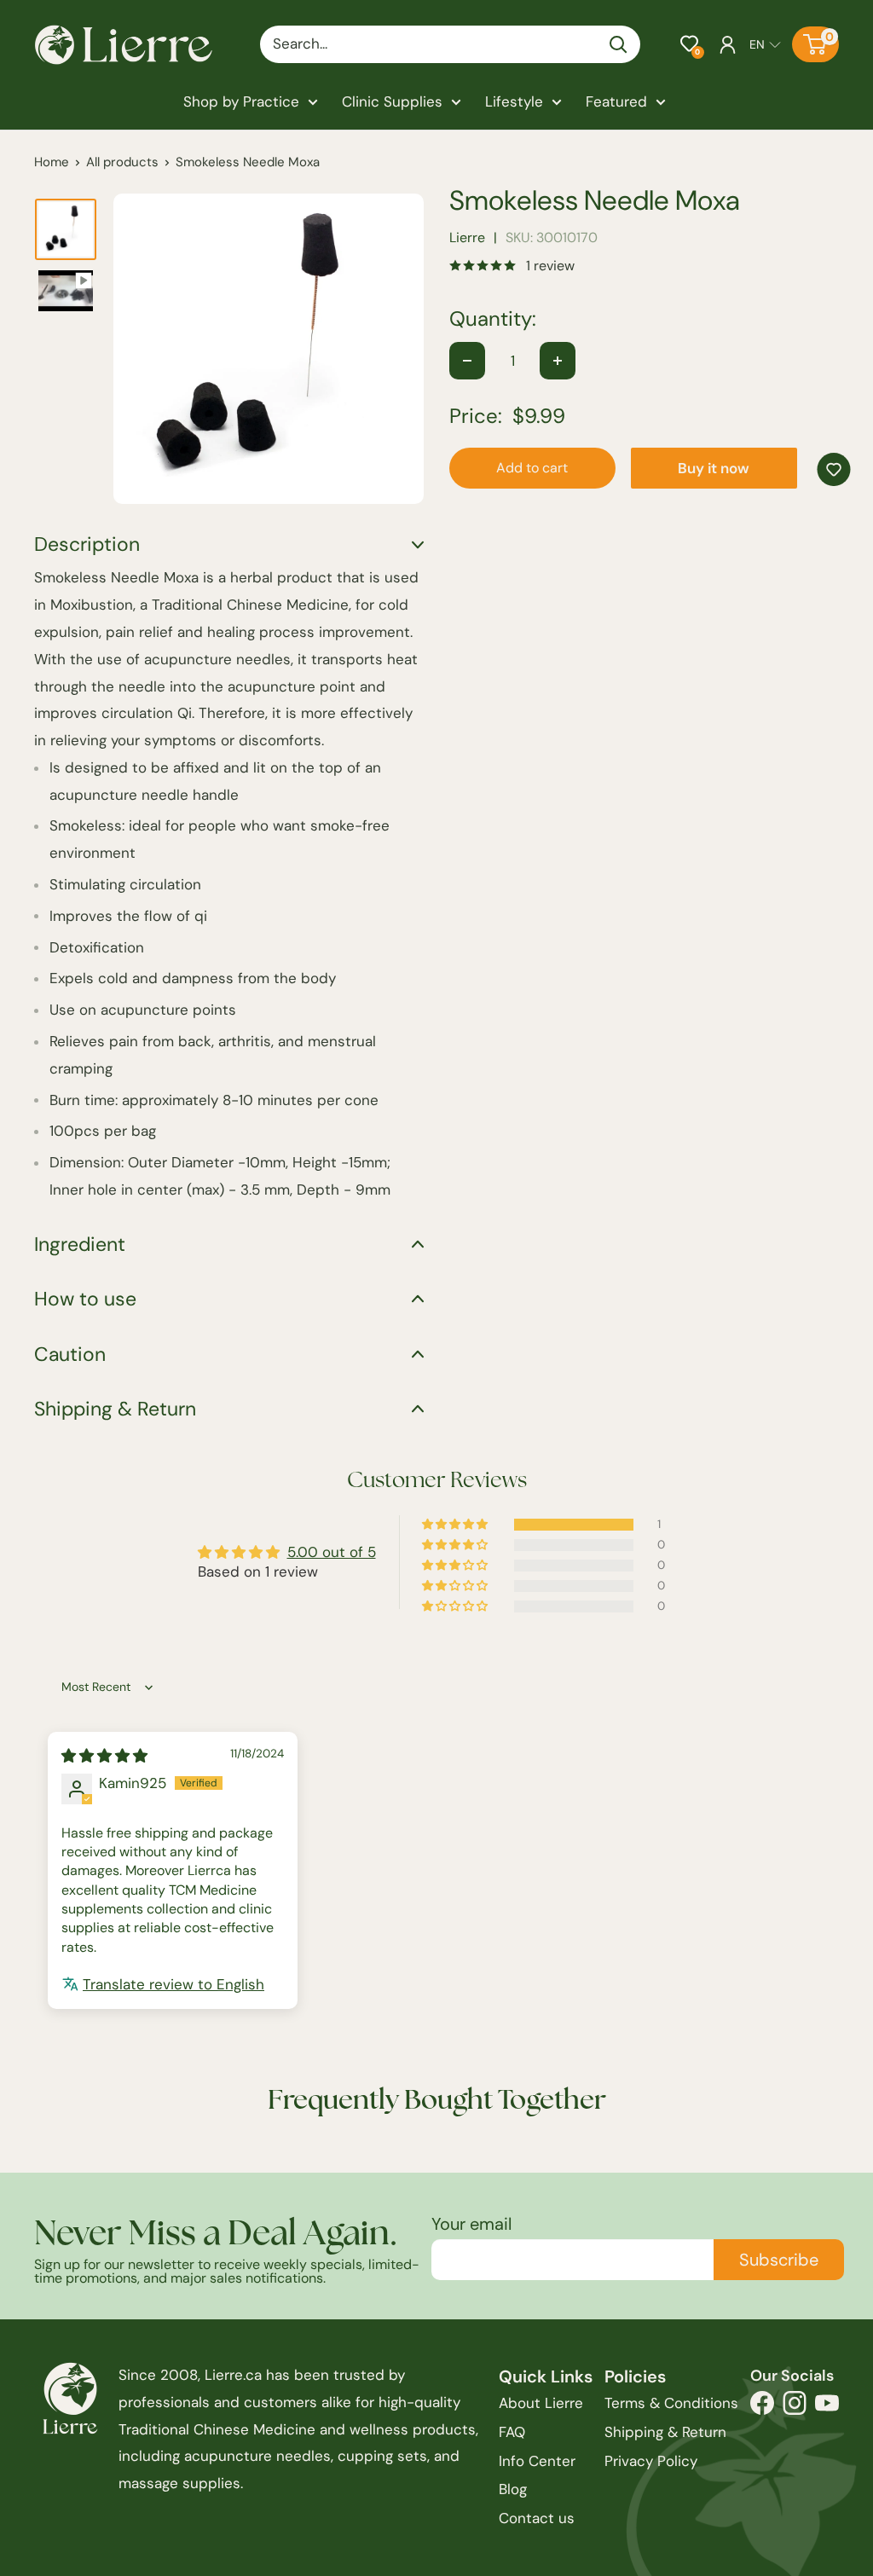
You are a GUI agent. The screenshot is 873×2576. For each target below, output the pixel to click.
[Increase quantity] (558, 361)
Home (52, 162)
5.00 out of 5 (332, 1552)
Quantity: (493, 319)
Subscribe (779, 2260)
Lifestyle (514, 101)
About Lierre (541, 2403)
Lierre (467, 237)
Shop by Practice (241, 101)
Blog (513, 2489)
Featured (616, 101)
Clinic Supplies (392, 101)
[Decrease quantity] (467, 361)
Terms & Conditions (671, 2403)
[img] (104, 1756)
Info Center (537, 2461)
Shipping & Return (665, 2432)
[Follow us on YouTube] (827, 2408)
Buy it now (714, 468)
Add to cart (532, 468)
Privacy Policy (651, 2461)
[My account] (728, 44)
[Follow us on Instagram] (795, 2408)
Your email (471, 2224)
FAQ (512, 2432)
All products (122, 162)
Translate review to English (173, 1984)
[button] (689, 44)
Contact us (537, 2518)
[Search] (619, 44)
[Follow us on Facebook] (762, 2408)
